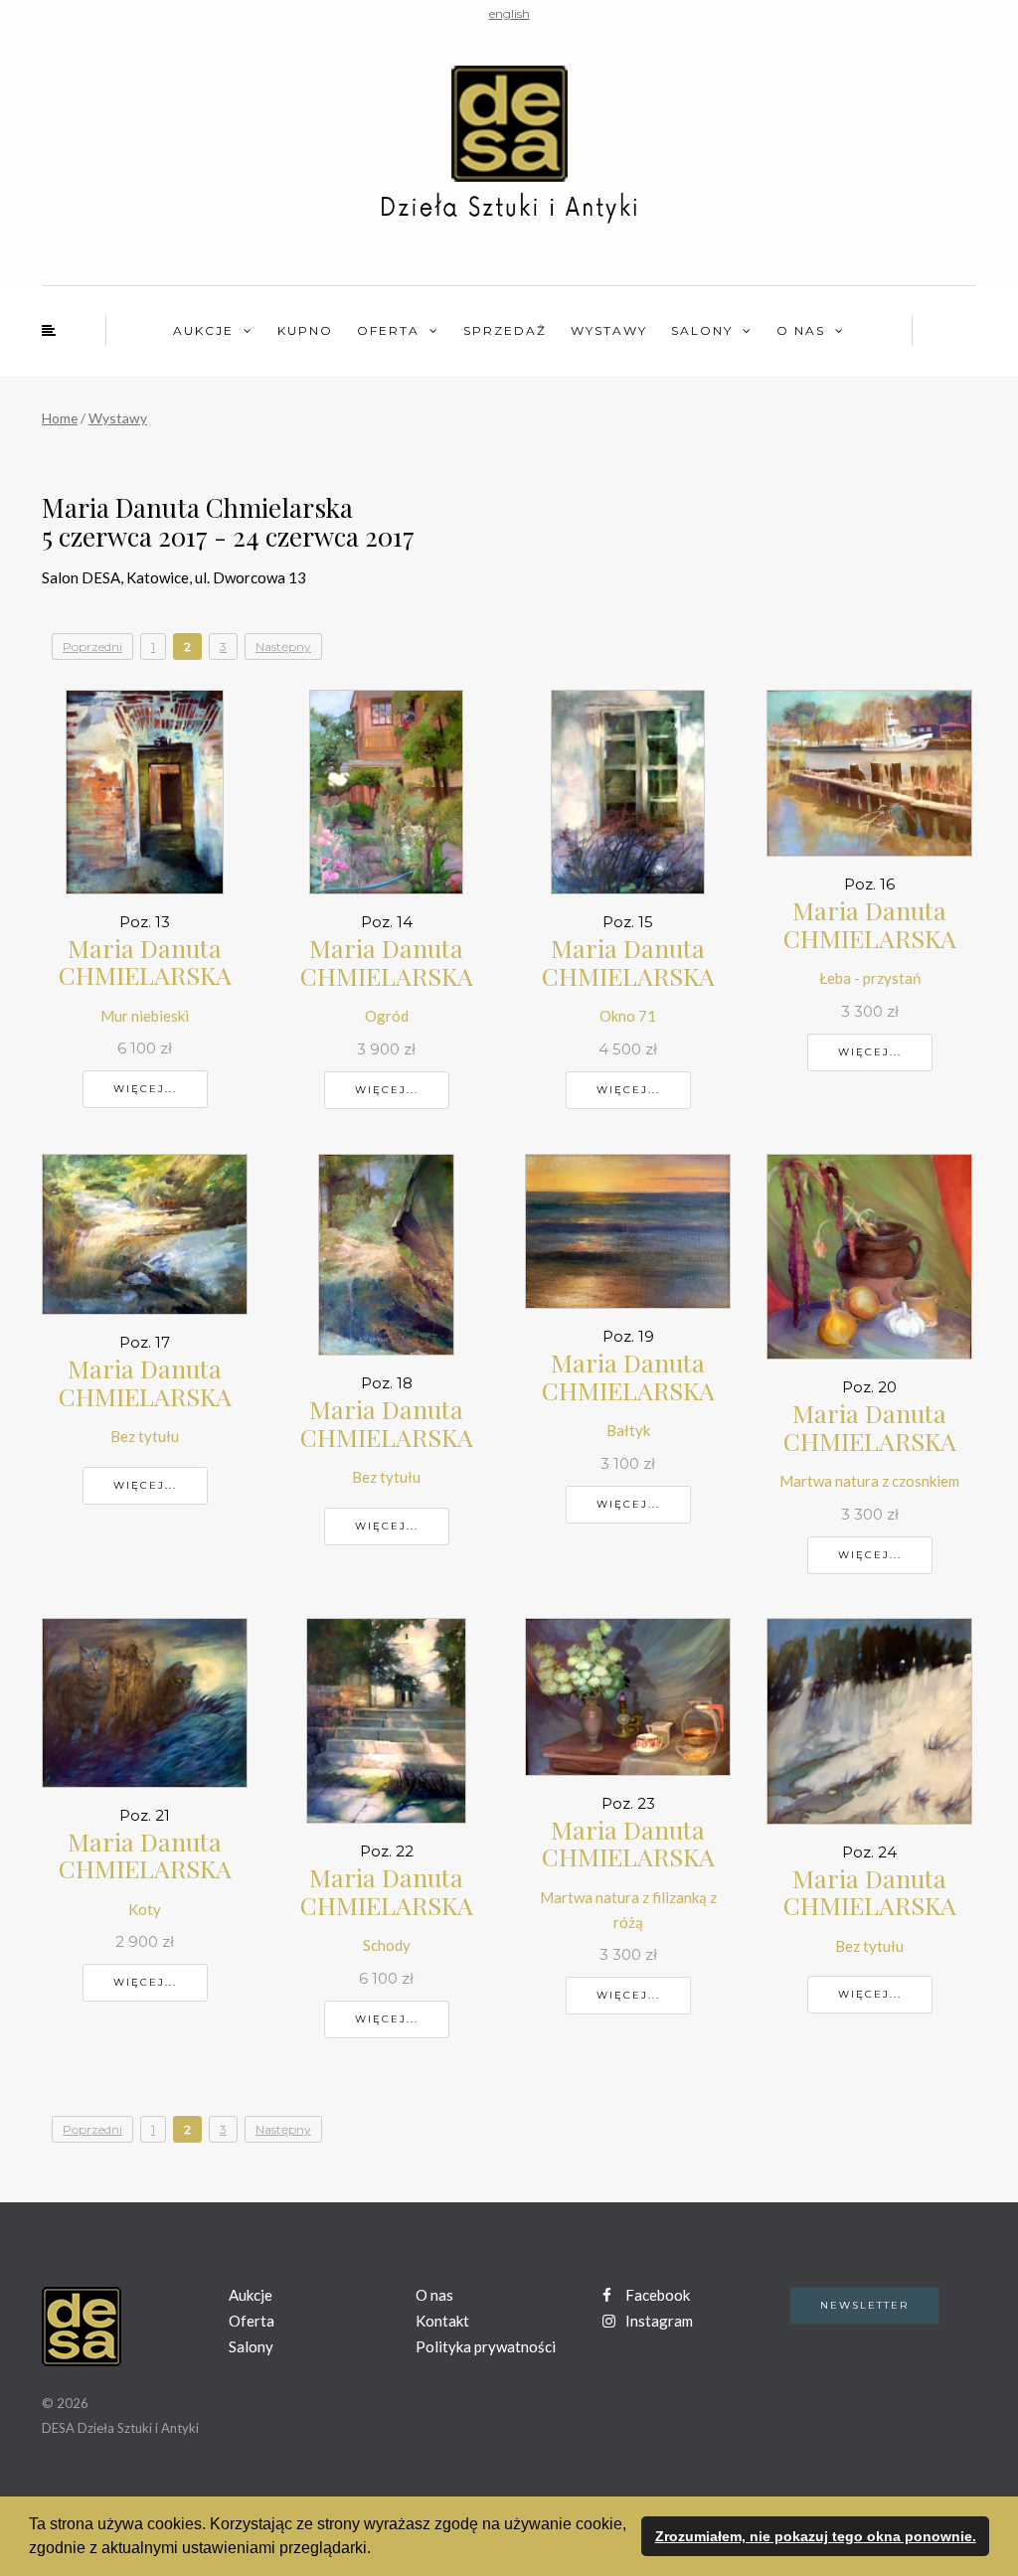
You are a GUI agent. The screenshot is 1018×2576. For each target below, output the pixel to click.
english (509, 13)
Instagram (658, 2321)
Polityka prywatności (486, 2346)
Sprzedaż (505, 330)
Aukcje (203, 330)
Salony (702, 330)
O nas (801, 330)
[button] (378, 2550)
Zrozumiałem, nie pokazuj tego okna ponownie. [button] (816, 2536)
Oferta (388, 330)
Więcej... (145, 1089)
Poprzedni (92, 646)
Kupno (305, 330)
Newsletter (864, 2305)
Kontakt (442, 2321)
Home (60, 418)
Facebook (656, 2295)
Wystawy (609, 330)
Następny (283, 646)
